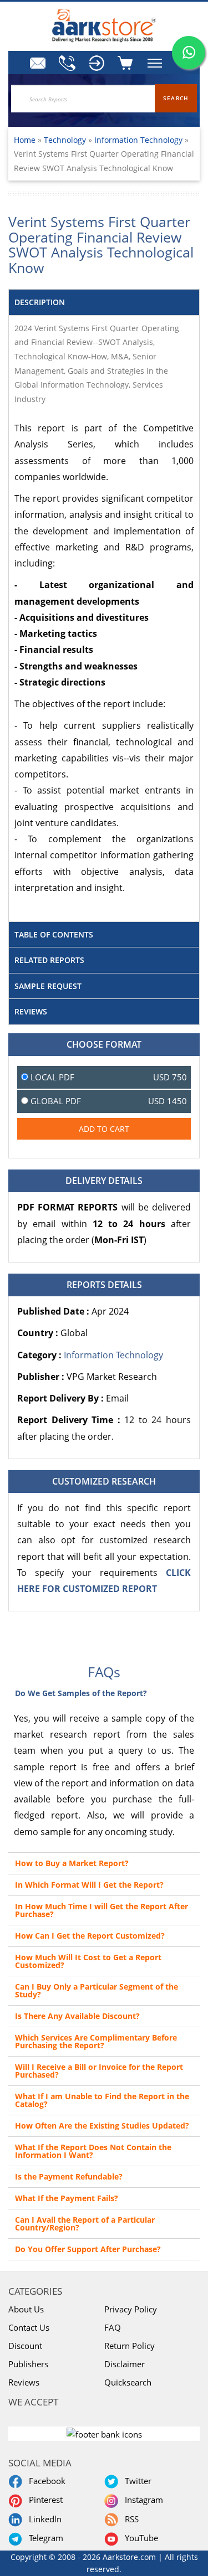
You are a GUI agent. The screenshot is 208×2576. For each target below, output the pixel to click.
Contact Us (29, 2327)
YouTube (139, 2538)
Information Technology (138, 140)
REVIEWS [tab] (31, 1011)
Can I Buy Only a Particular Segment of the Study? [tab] (97, 1990)
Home (25, 140)
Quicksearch (128, 2382)
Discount (25, 2346)
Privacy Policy (131, 2309)
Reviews (24, 2382)
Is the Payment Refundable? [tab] (69, 2176)
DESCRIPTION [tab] (40, 302)
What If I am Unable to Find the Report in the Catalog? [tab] (102, 2100)
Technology (66, 140)
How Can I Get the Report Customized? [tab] (90, 1936)
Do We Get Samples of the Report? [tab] (81, 1693)
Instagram (142, 2500)
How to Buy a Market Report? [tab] (72, 1863)
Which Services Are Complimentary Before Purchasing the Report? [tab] (96, 2041)
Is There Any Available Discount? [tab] (77, 2016)
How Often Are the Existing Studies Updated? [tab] (102, 2126)
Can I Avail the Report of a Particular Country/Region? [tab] (85, 2224)
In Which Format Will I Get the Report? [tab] (89, 1885)
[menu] (96, 63)
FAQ (113, 2327)
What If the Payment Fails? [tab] (67, 2198)
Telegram (44, 2538)
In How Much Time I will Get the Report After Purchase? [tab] (102, 1910)
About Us (26, 2309)
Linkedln (43, 2519)
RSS (130, 2519)
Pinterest (44, 2500)
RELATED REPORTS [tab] (49, 960)
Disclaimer (125, 2364)
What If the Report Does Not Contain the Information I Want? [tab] (93, 2151)
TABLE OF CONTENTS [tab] (54, 934)
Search (176, 98)
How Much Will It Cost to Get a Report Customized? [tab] (88, 1961)
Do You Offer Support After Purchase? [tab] (88, 2249)
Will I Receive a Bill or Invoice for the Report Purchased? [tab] (99, 2071)
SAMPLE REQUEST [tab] (48, 986)
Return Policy (130, 2346)
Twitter (136, 2481)
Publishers (28, 2364)
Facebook (45, 2481)
